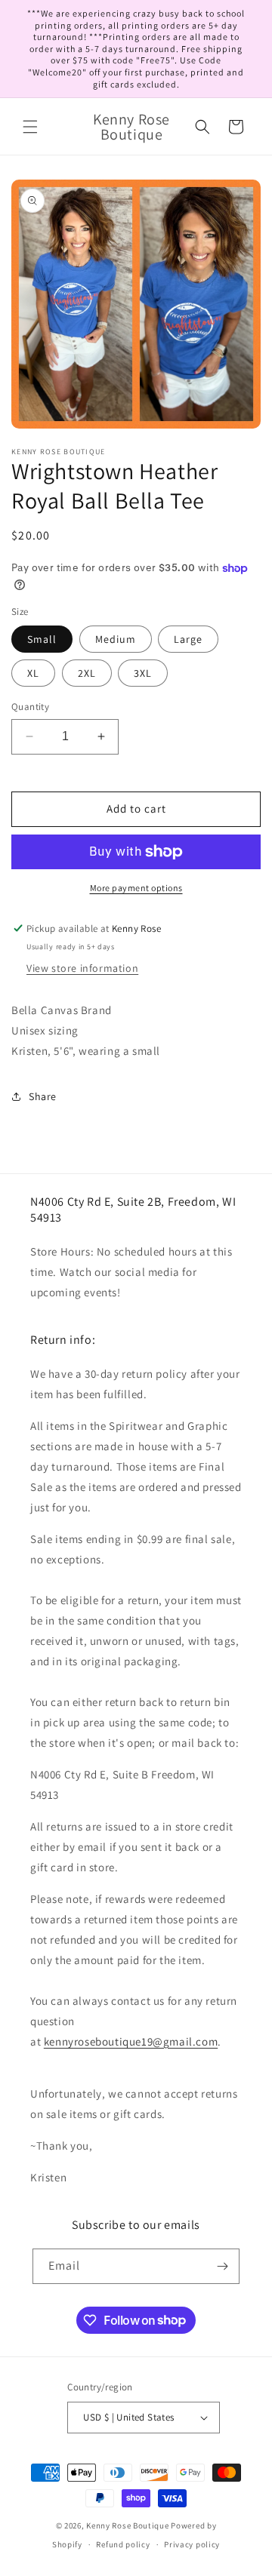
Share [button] (43, 1096)
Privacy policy (192, 2544)
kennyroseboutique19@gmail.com (131, 2041)
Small (42, 639)
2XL (87, 673)
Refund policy (123, 2544)
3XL (143, 673)
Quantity (30, 707)
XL (33, 673)
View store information (82, 968)
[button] (30, 127)
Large (188, 639)
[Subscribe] (222, 2266)
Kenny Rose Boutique (127, 2525)
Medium (116, 639)
